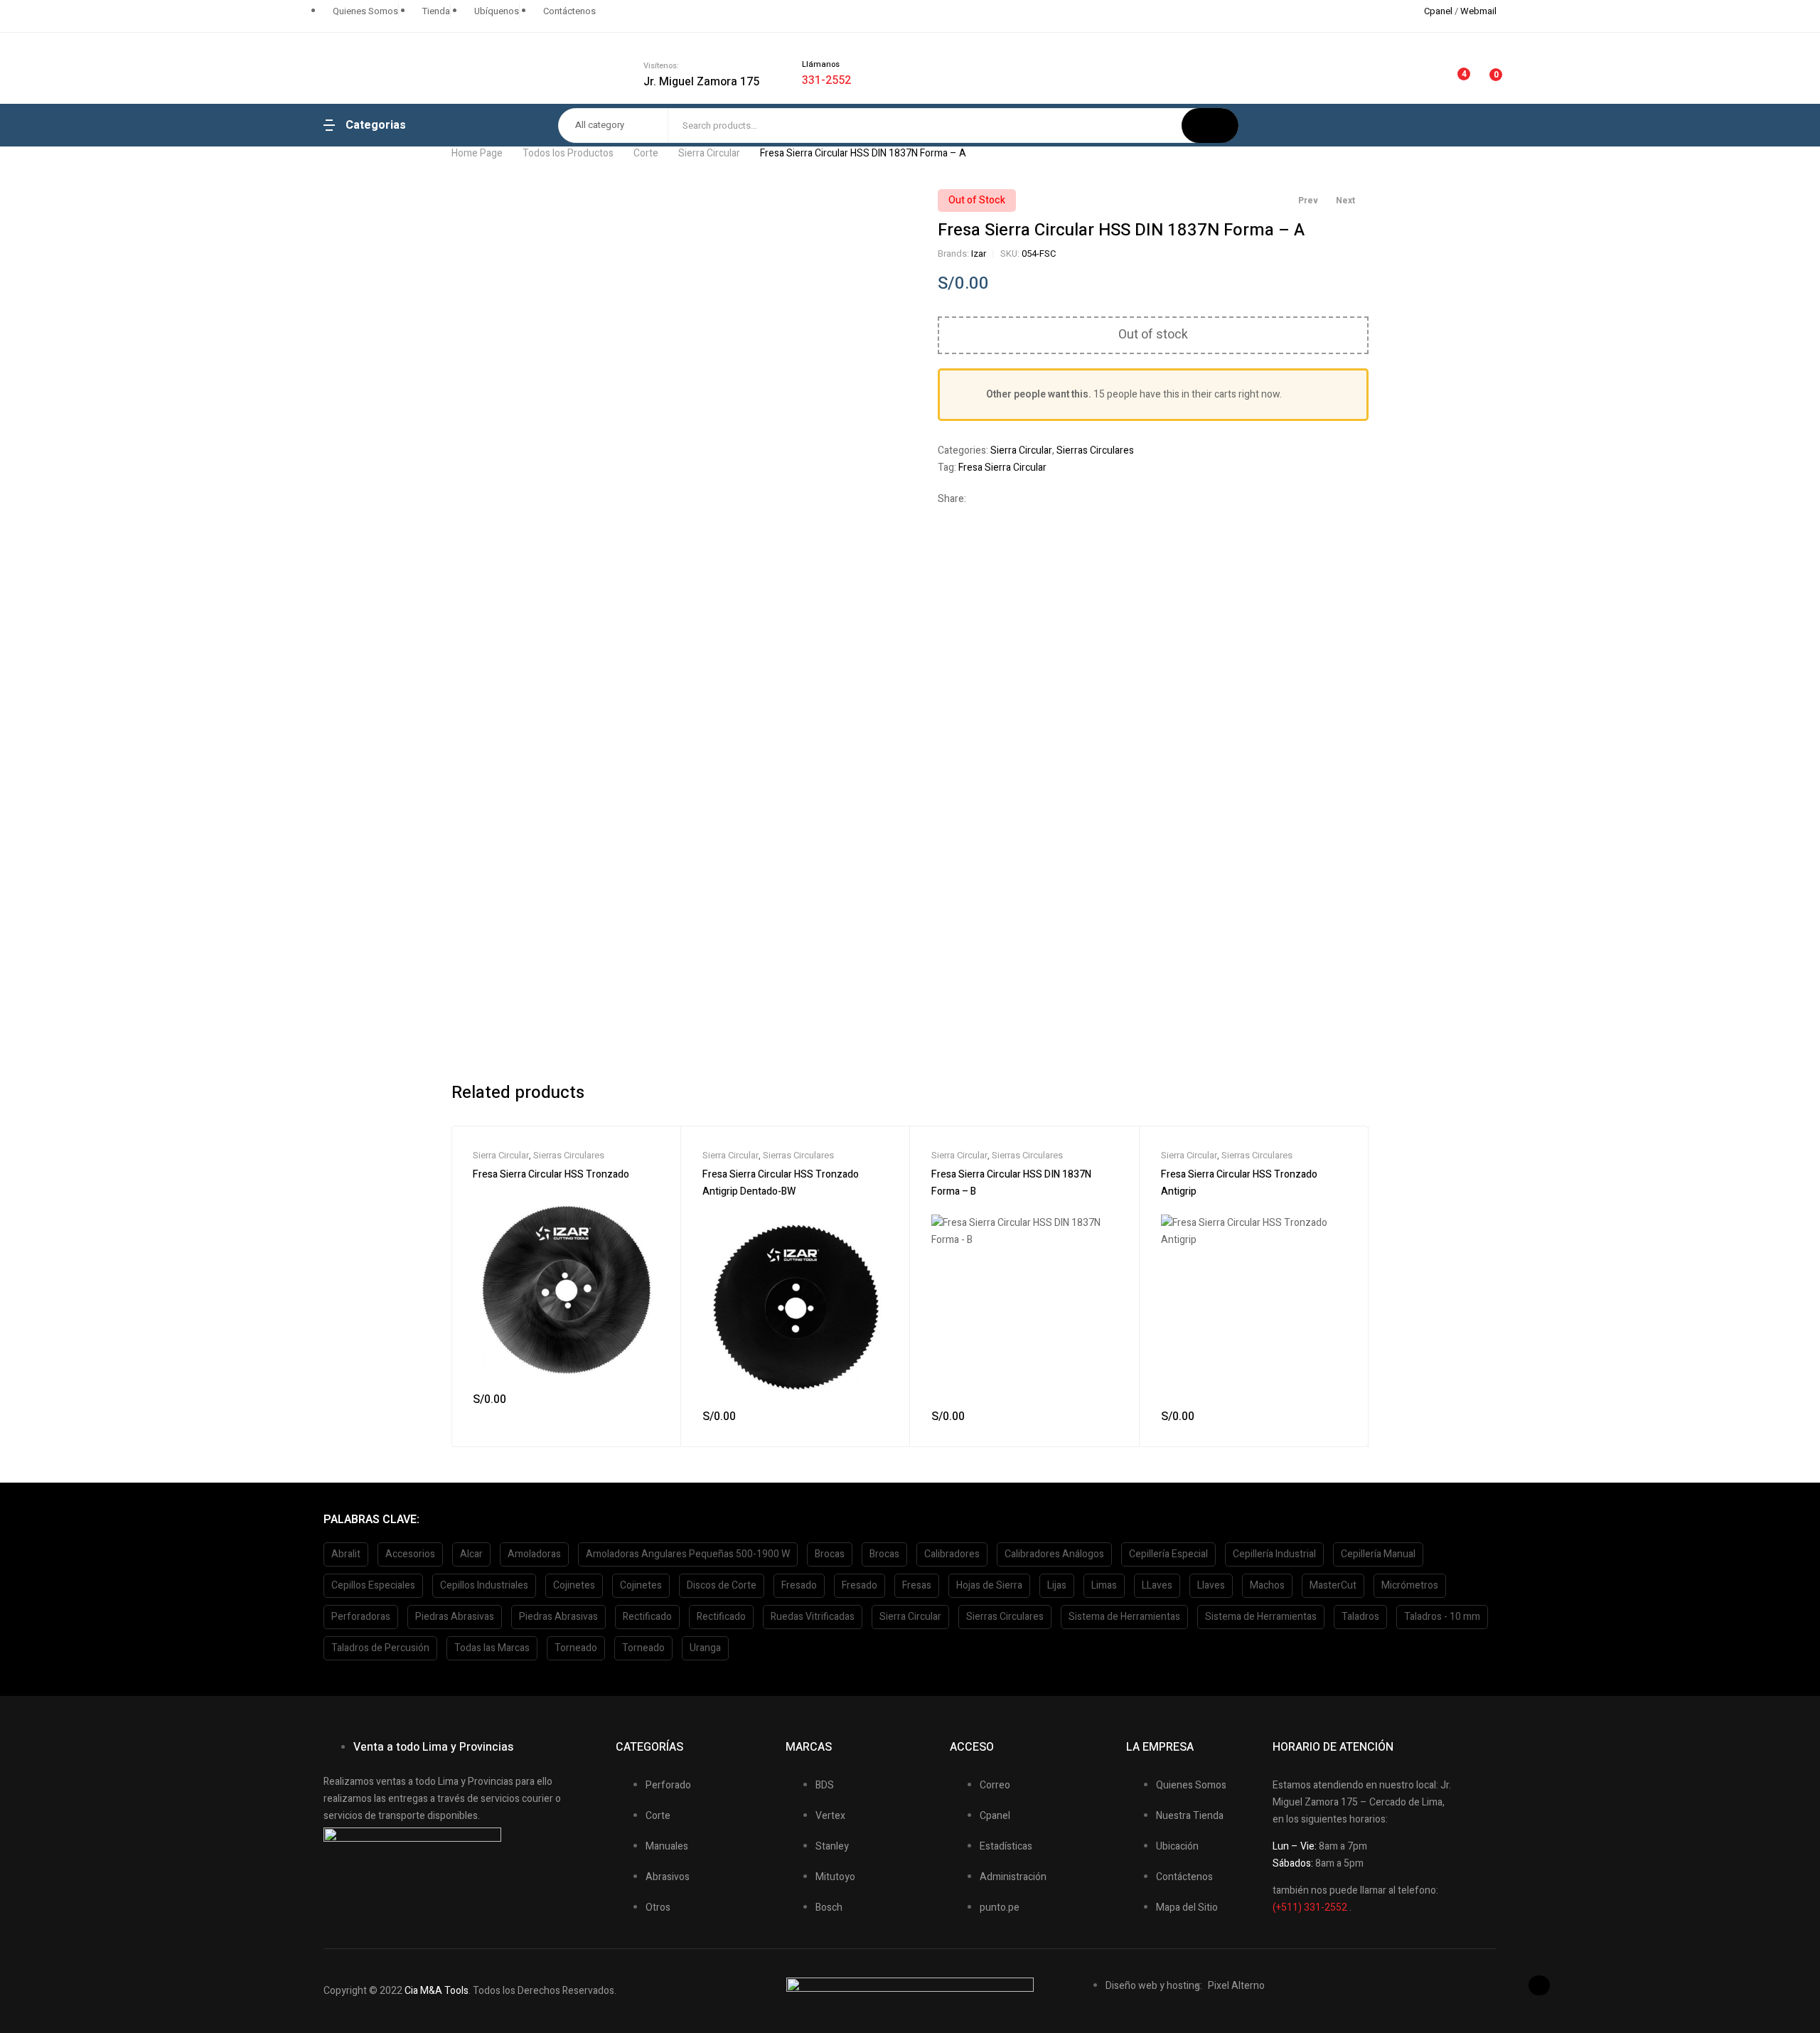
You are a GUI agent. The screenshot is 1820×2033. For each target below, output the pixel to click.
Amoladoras (534, 1554)
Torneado (576, 1648)
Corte (646, 153)
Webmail (1478, 11)
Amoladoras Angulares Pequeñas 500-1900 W (688, 1554)
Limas (1104, 1585)
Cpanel (1438, 11)
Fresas (917, 1585)
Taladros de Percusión (380, 1648)
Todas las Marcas (492, 1648)
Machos (1267, 1585)
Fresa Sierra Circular (1002, 468)
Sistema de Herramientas (1124, 1617)
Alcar (471, 1554)
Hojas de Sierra (989, 1585)
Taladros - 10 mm (1442, 1617)
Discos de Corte (722, 1585)
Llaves (1211, 1585)
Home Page (477, 153)
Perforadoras (361, 1617)
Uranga (705, 1648)
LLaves (1157, 1585)
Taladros (1360, 1617)
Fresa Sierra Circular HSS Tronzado (551, 1174)
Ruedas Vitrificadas (813, 1617)
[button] (1539, 1985)
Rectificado (647, 1617)
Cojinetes (574, 1585)
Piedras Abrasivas (455, 1617)
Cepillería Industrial (1274, 1554)
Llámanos (821, 64)
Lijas (1057, 1585)
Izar (979, 254)
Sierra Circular (709, 153)
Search (1210, 126)
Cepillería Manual (1378, 1554)
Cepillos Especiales (373, 1585)
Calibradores (952, 1554)
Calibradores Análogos (1054, 1554)
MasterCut (1333, 1585)
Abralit (346, 1554)
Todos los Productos (568, 153)
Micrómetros (1410, 1585)
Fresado (799, 1585)
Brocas (830, 1554)
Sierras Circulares (1095, 450)
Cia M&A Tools (437, 1991)
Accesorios (410, 1554)
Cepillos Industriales (484, 1585)
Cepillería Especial (1168, 1554)
